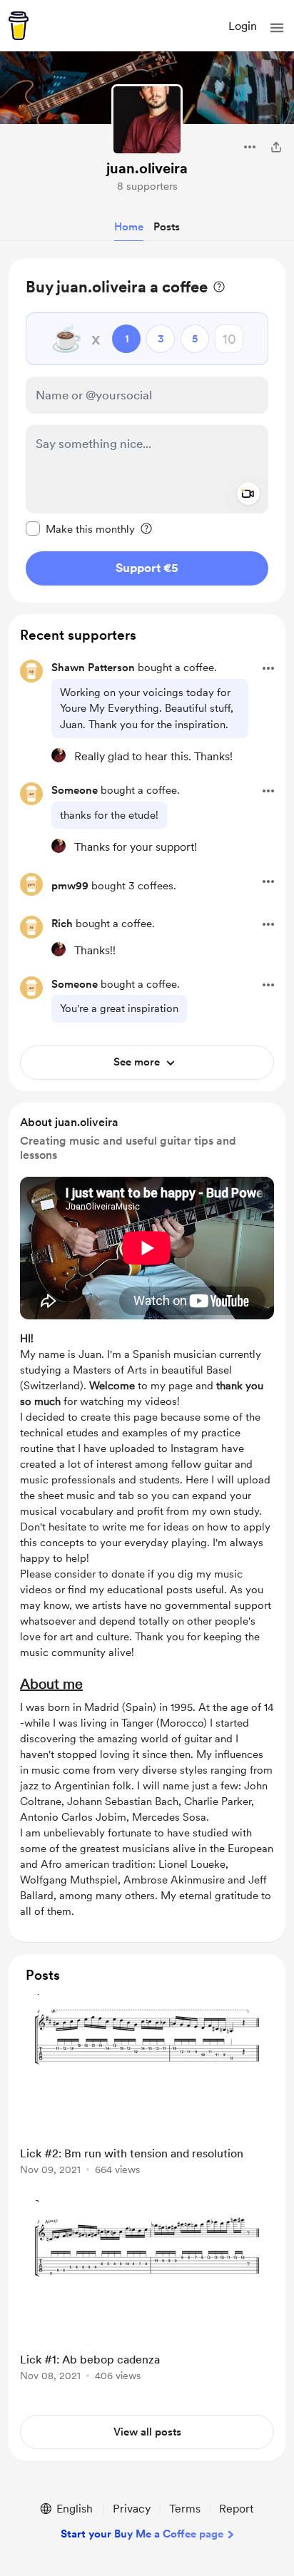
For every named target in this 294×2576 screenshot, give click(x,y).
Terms (185, 2509)
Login (243, 26)
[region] (147, 430)
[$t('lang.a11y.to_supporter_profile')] (59, 755)
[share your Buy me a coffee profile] (276, 147)
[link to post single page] (147, 2087)
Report (236, 2509)
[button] (277, 28)
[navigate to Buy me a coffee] (19, 26)
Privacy (132, 2509)
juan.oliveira (147, 168)
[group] (147, 2093)
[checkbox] (80, 528)
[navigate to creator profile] (147, 120)
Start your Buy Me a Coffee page (142, 2534)
